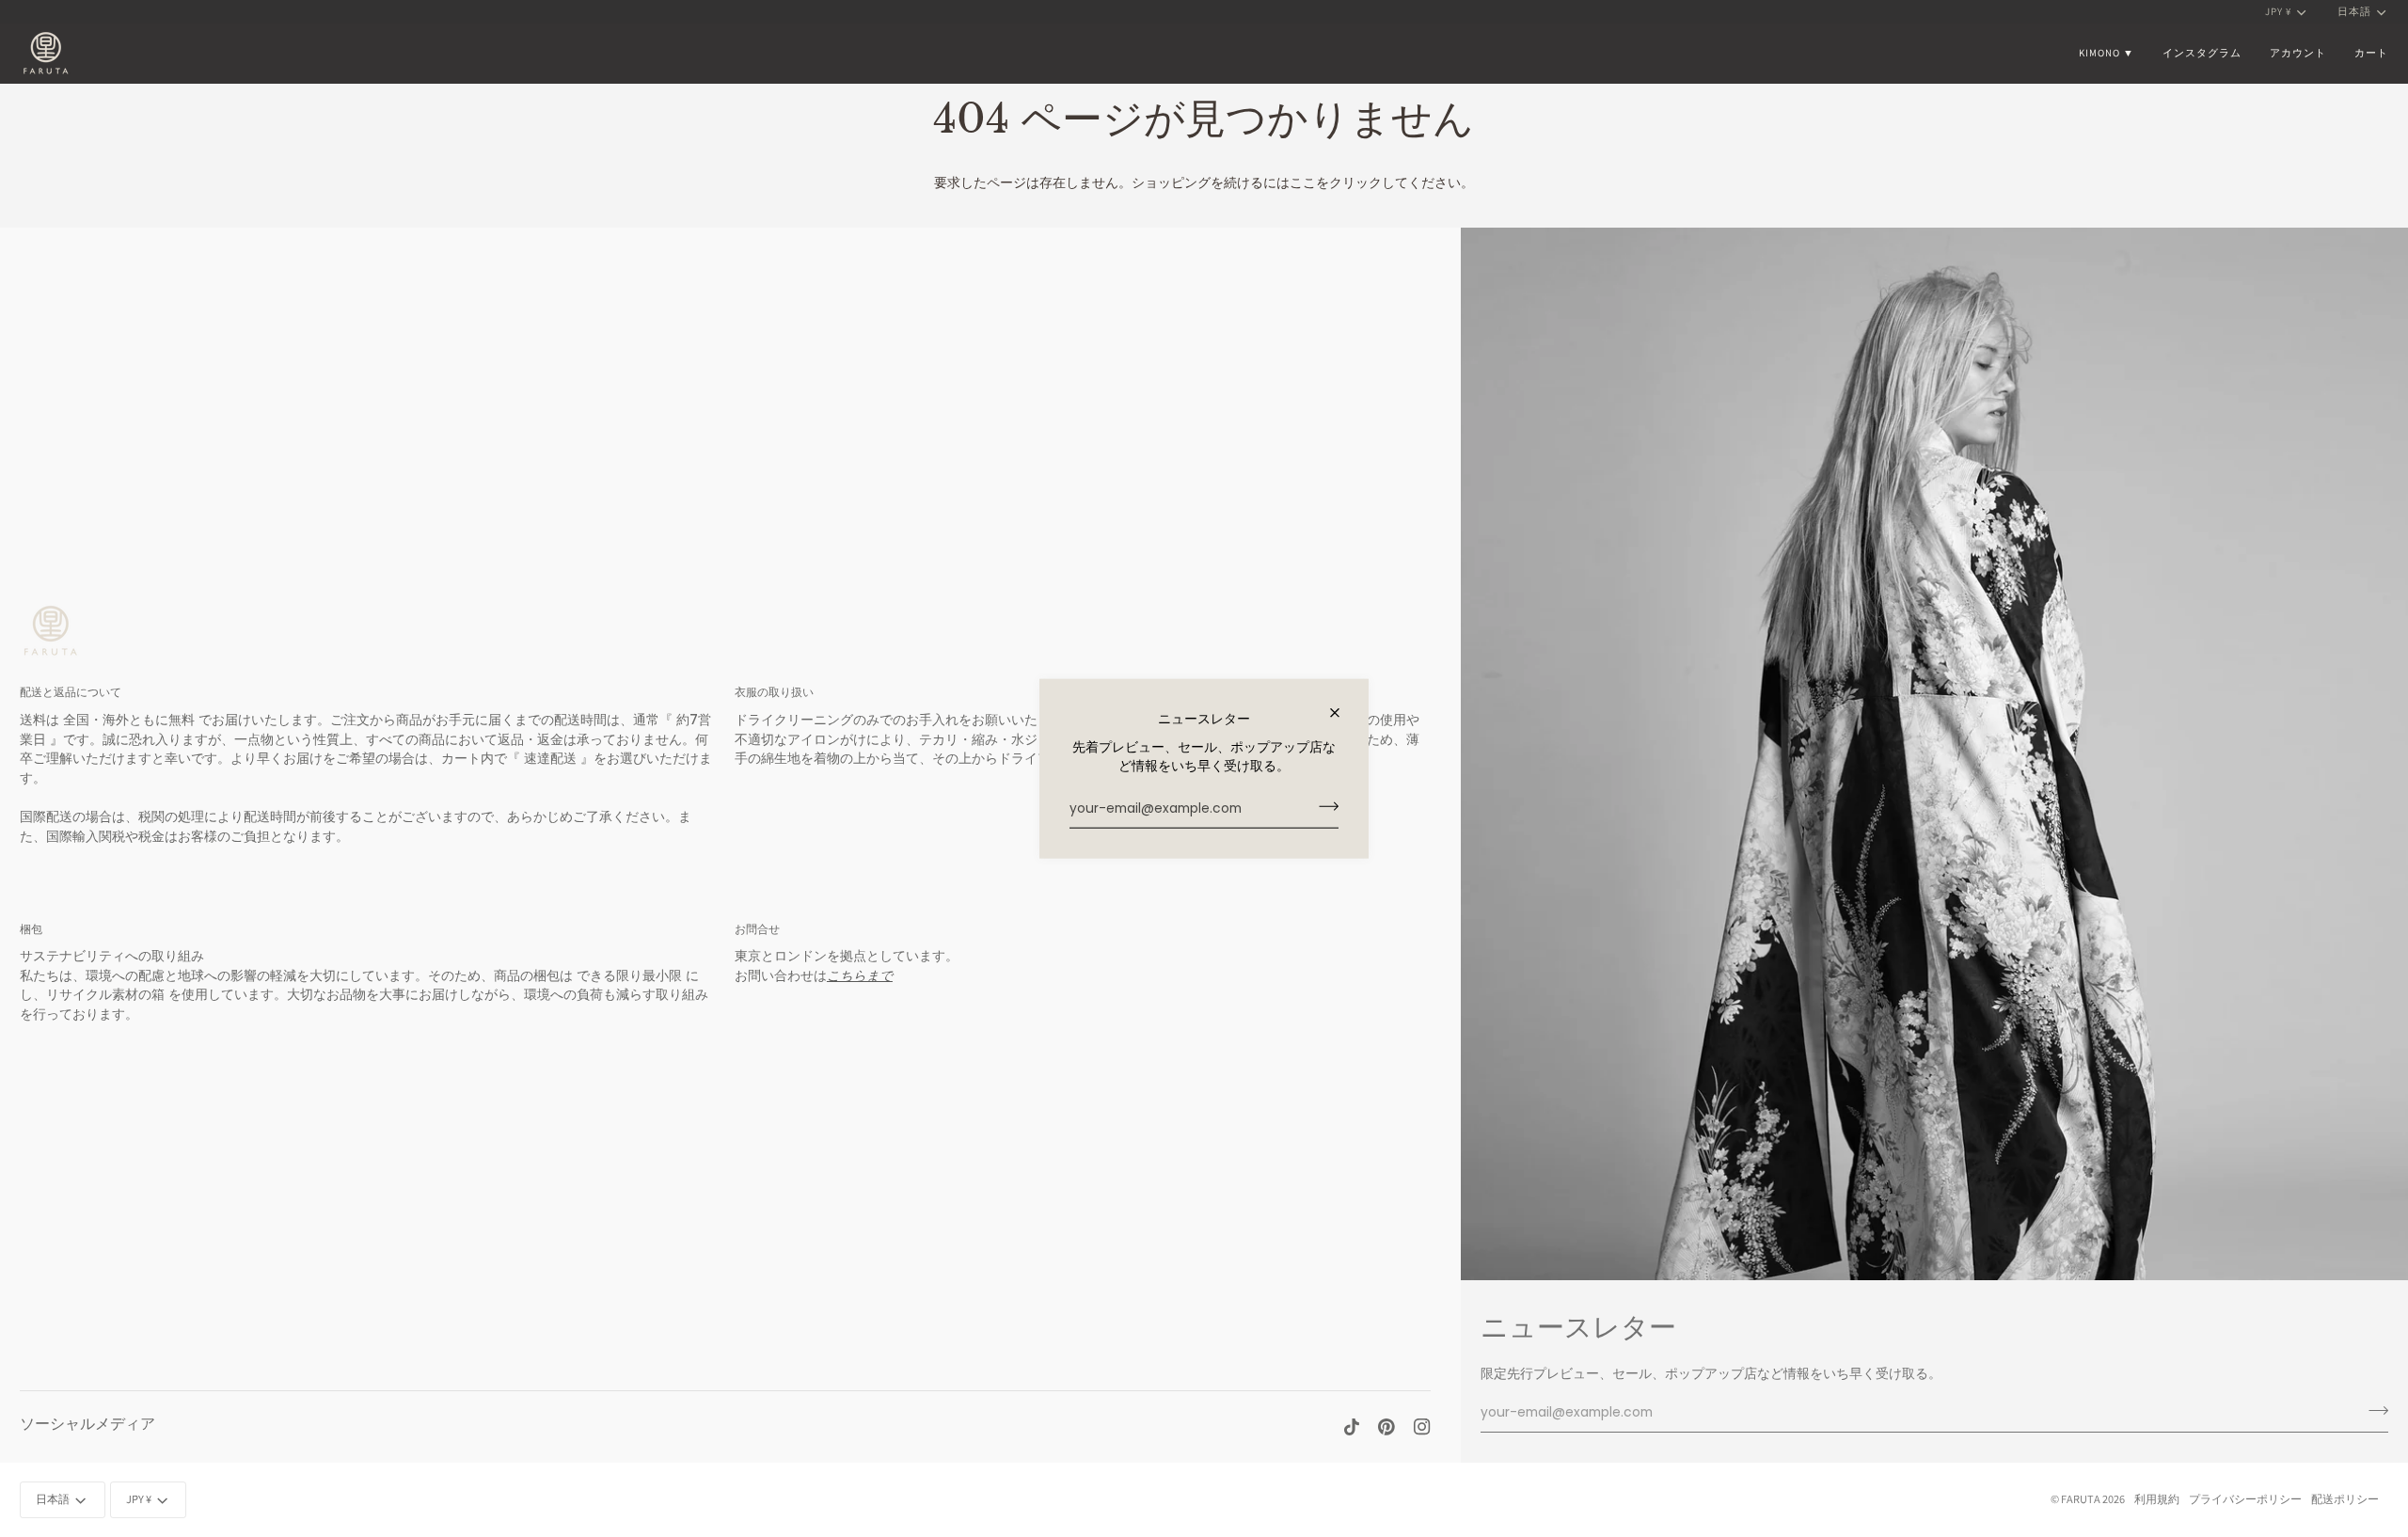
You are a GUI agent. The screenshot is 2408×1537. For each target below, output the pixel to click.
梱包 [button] (31, 929)
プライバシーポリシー (2245, 1499)
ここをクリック (1336, 183)
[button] (2107, 53)
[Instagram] (1422, 1427)
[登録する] (1323, 806)
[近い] (1343, 713)
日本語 (2354, 11)
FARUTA (2081, 1499)
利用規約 (2157, 1499)
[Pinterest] (1386, 1427)
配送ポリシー (2345, 1499)
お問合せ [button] (757, 929)
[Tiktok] (1352, 1427)
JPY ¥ (2278, 11)
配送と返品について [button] (71, 692)
